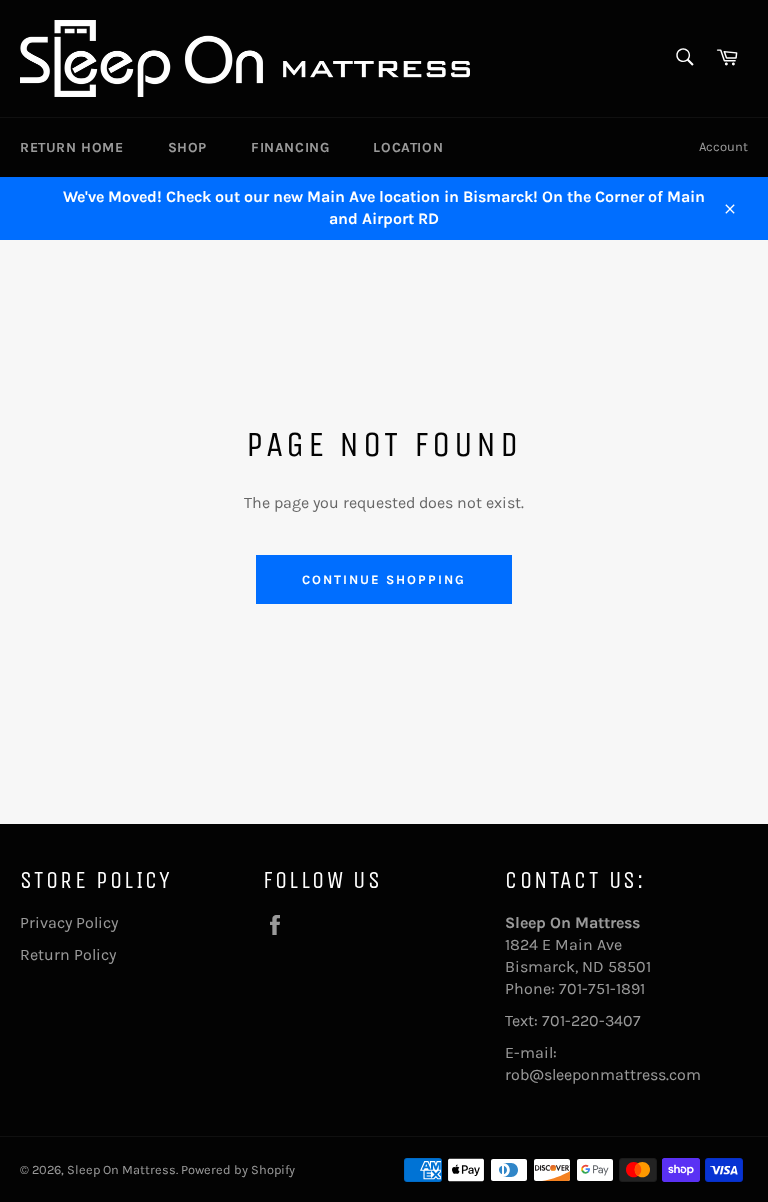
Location (408, 147)
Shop (187, 147)
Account (723, 146)
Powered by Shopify (238, 1169)
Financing (290, 147)
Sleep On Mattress (121, 1169)
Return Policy (68, 954)
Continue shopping (383, 579)
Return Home (72, 147)
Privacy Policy (69, 922)
